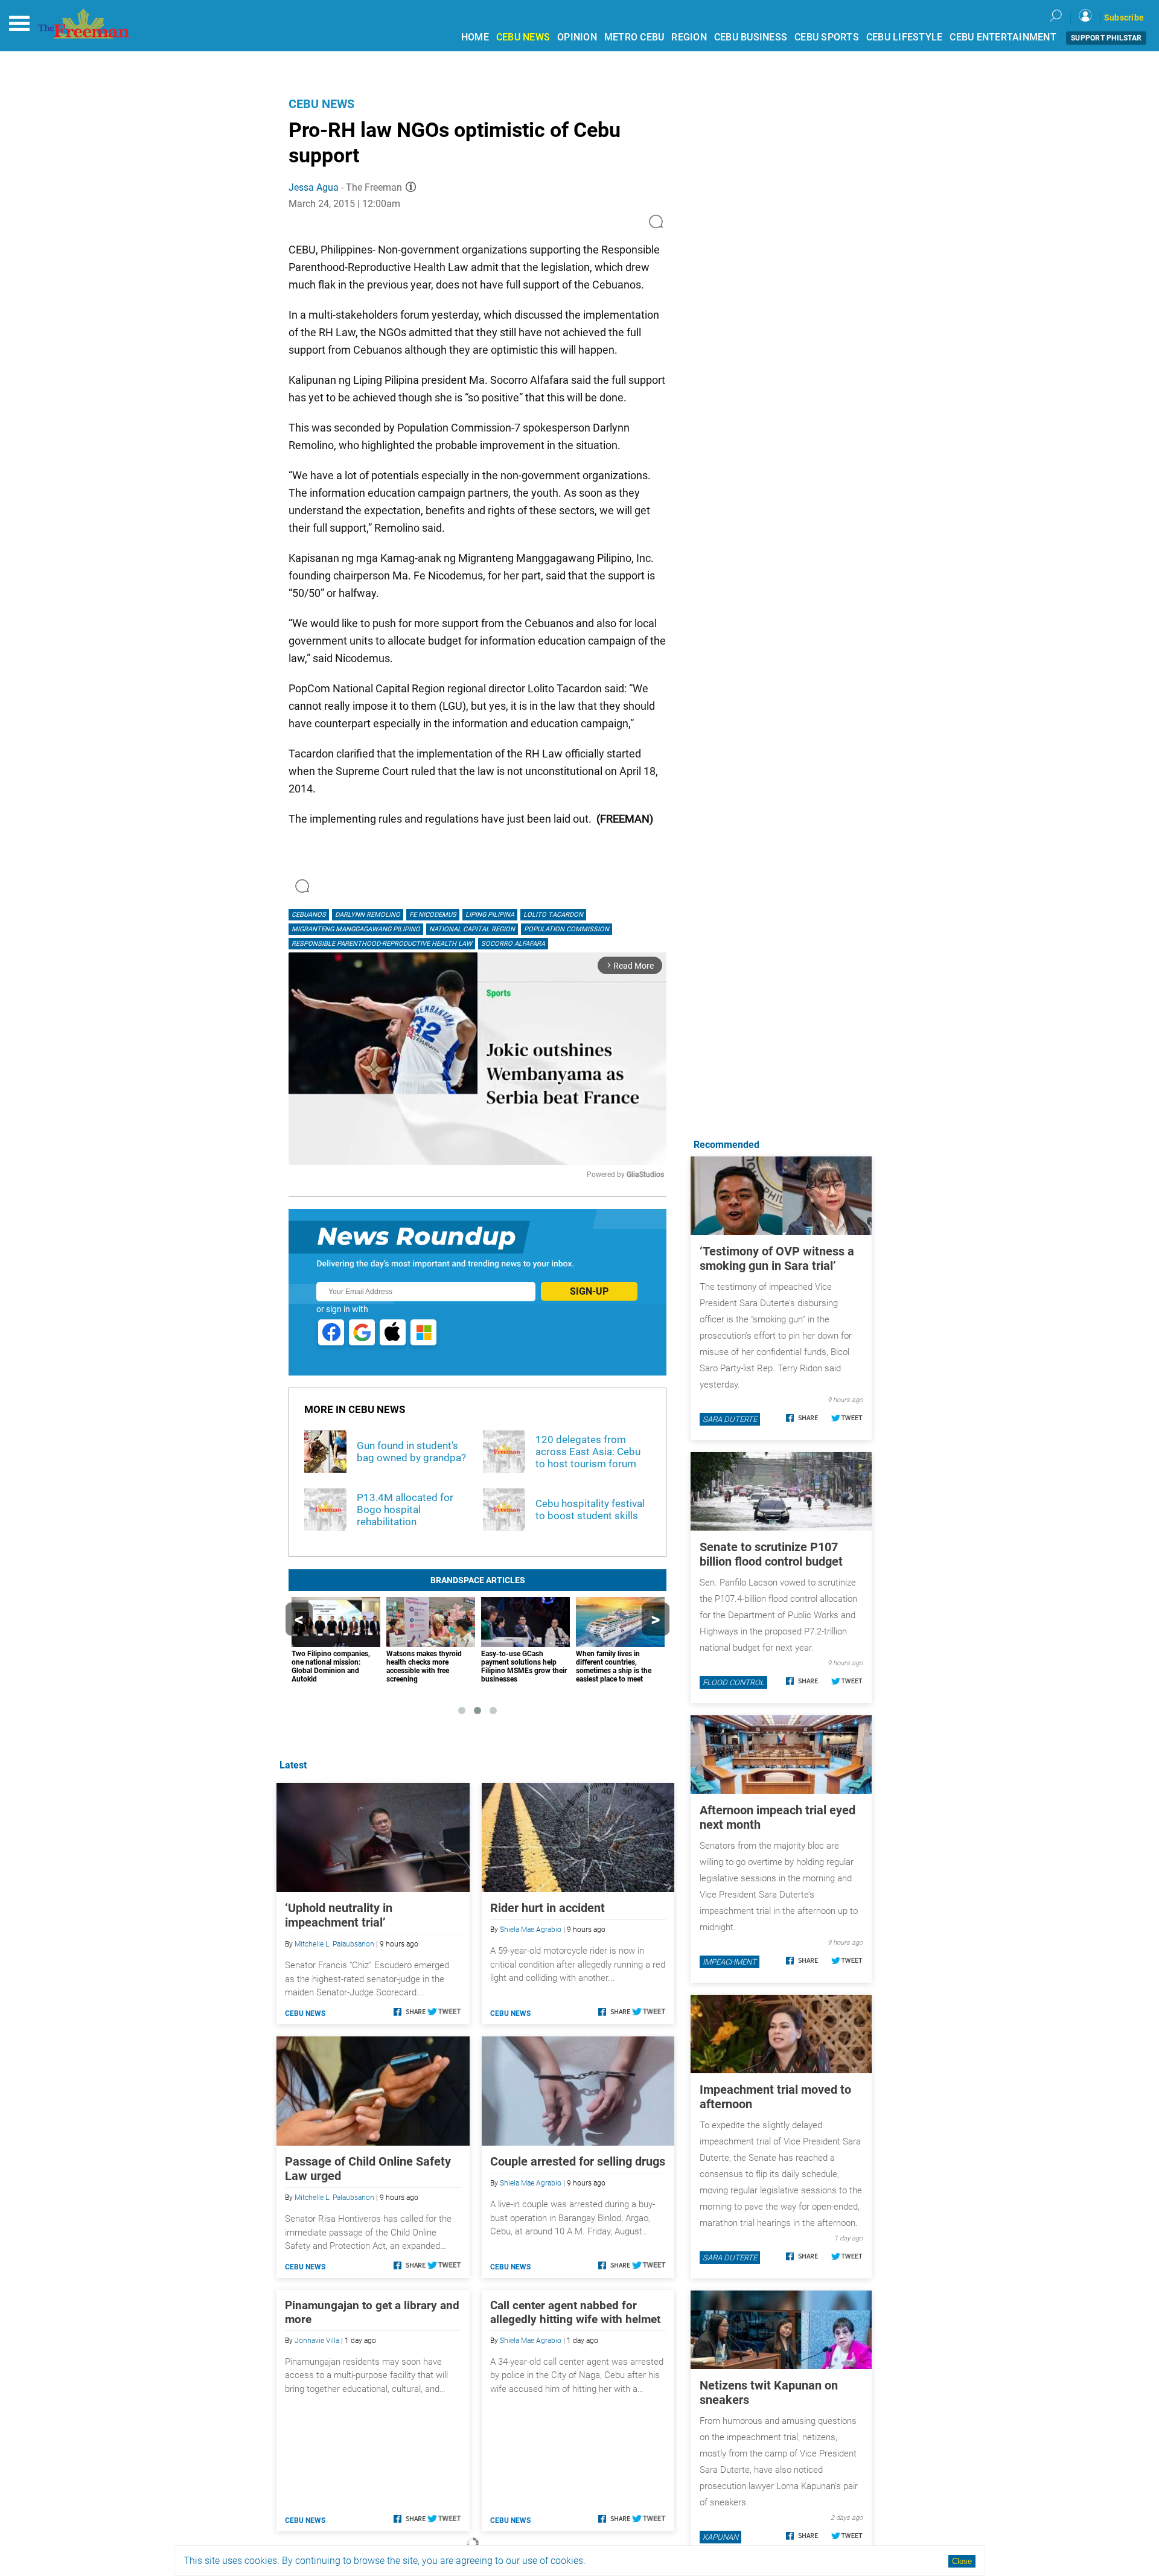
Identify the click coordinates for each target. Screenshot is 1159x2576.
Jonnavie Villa (317, 2341)
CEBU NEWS (523, 37)
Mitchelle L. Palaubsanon (334, 1944)
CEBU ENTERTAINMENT (1003, 37)
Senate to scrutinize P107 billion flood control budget (771, 1554)
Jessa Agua (314, 187)
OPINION (577, 37)
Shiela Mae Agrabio (531, 1930)
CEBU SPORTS (827, 37)
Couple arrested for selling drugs (578, 2161)
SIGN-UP (589, 1291)
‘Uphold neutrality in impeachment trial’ (339, 1915)
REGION (689, 37)
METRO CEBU (634, 37)
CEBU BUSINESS (751, 37)
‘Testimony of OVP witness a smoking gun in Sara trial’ (777, 1258)
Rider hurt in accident (548, 1908)
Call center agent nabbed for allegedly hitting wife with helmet (575, 2312)
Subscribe (1124, 18)
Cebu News (321, 104)
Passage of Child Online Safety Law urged (368, 2169)
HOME (475, 37)
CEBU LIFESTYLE (905, 37)
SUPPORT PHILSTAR (1106, 38)
